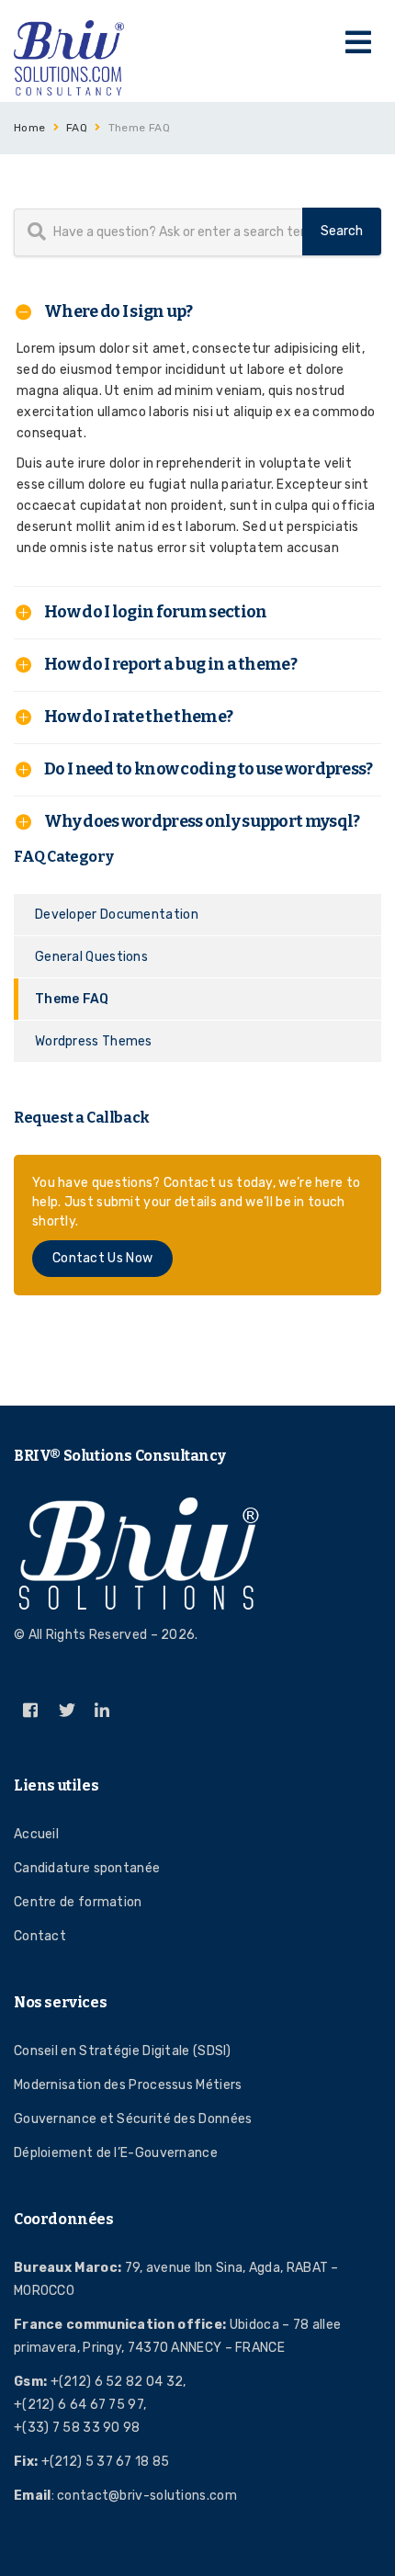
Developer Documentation (117, 915)
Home (30, 128)
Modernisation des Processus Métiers (128, 2085)
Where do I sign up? (118, 311)
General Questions (91, 957)
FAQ (77, 128)
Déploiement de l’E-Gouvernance (116, 2153)
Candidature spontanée (87, 1868)
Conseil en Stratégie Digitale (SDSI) (123, 2051)
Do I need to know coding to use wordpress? (209, 769)
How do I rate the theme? (138, 717)
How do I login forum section (155, 612)
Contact (40, 1936)
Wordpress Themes (94, 1041)
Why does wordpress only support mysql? (202, 821)
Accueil (36, 1834)
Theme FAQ (72, 999)
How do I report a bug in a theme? (170, 664)
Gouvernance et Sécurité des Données (133, 2119)
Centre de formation (78, 1902)
